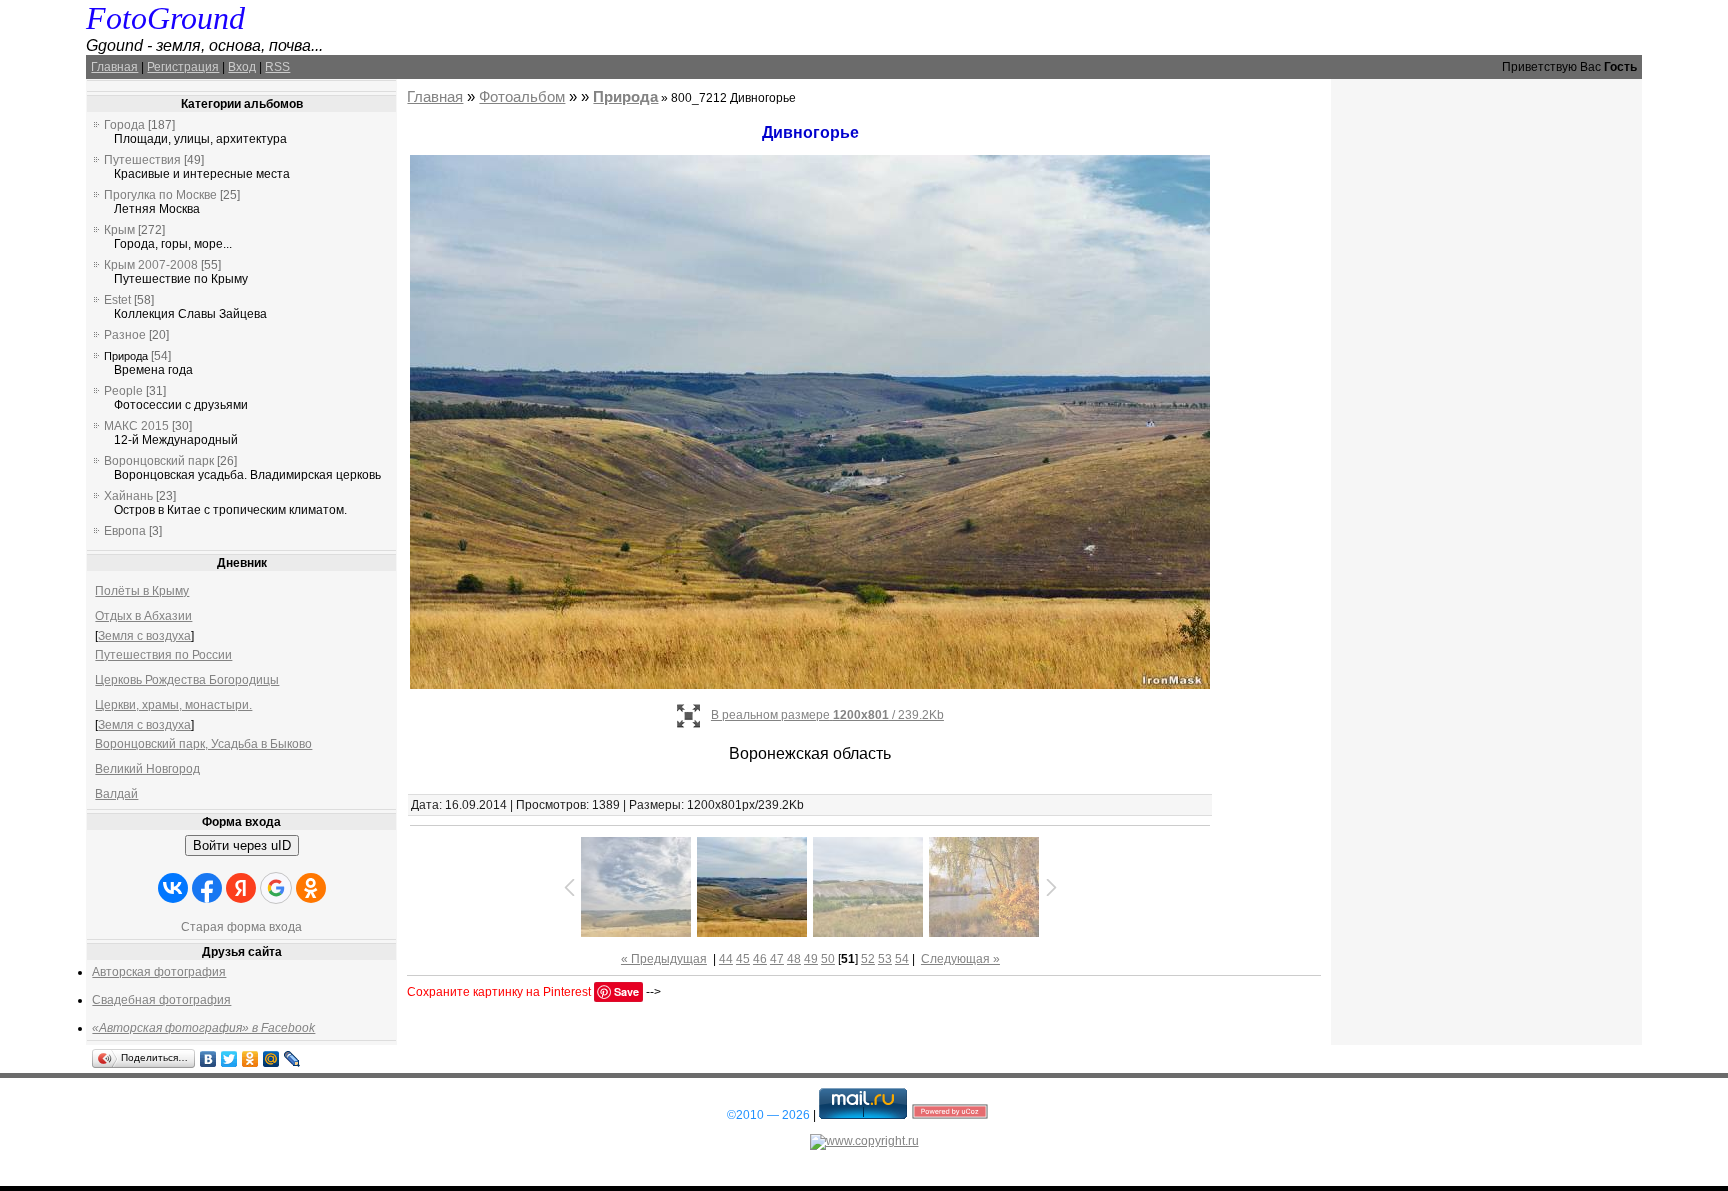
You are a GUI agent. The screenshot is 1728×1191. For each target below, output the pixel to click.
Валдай (116, 794)
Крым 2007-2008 (151, 265)
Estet (117, 300)
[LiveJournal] (292, 1059)
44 (726, 959)
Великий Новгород (147, 769)
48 (794, 959)
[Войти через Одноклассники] (311, 888)
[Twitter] (229, 1059)
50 (828, 959)
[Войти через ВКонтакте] (173, 888)
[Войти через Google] (276, 888)
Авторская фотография (159, 972)
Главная (114, 67)
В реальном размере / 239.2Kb (827, 715)
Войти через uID (242, 845)
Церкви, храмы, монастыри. (173, 705)
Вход (242, 67)
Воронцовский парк (159, 461)
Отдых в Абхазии (143, 616)
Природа (126, 356)
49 (811, 959)
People (123, 391)
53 (885, 959)
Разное (125, 335)
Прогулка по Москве (160, 195)
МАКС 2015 (136, 426)
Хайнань (128, 496)
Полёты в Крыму (142, 591)
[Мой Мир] (271, 1059)
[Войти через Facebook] (207, 888)
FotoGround (165, 18)
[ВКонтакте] (208, 1059)
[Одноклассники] (250, 1059)
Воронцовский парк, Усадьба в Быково (203, 744)
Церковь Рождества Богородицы (187, 680)
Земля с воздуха (144, 636)
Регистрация (183, 67)
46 (760, 959)
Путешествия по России (163, 655)
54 (902, 959)
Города (124, 125)
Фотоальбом (522, 97)
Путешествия (142, 160)
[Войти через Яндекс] (241, 888)
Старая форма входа (241, 927)
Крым (119, 230)
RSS (277, 67)
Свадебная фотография (161, 1000)
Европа (125, 531)
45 (743, 959)
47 (777, 959)
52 (868, 959)
